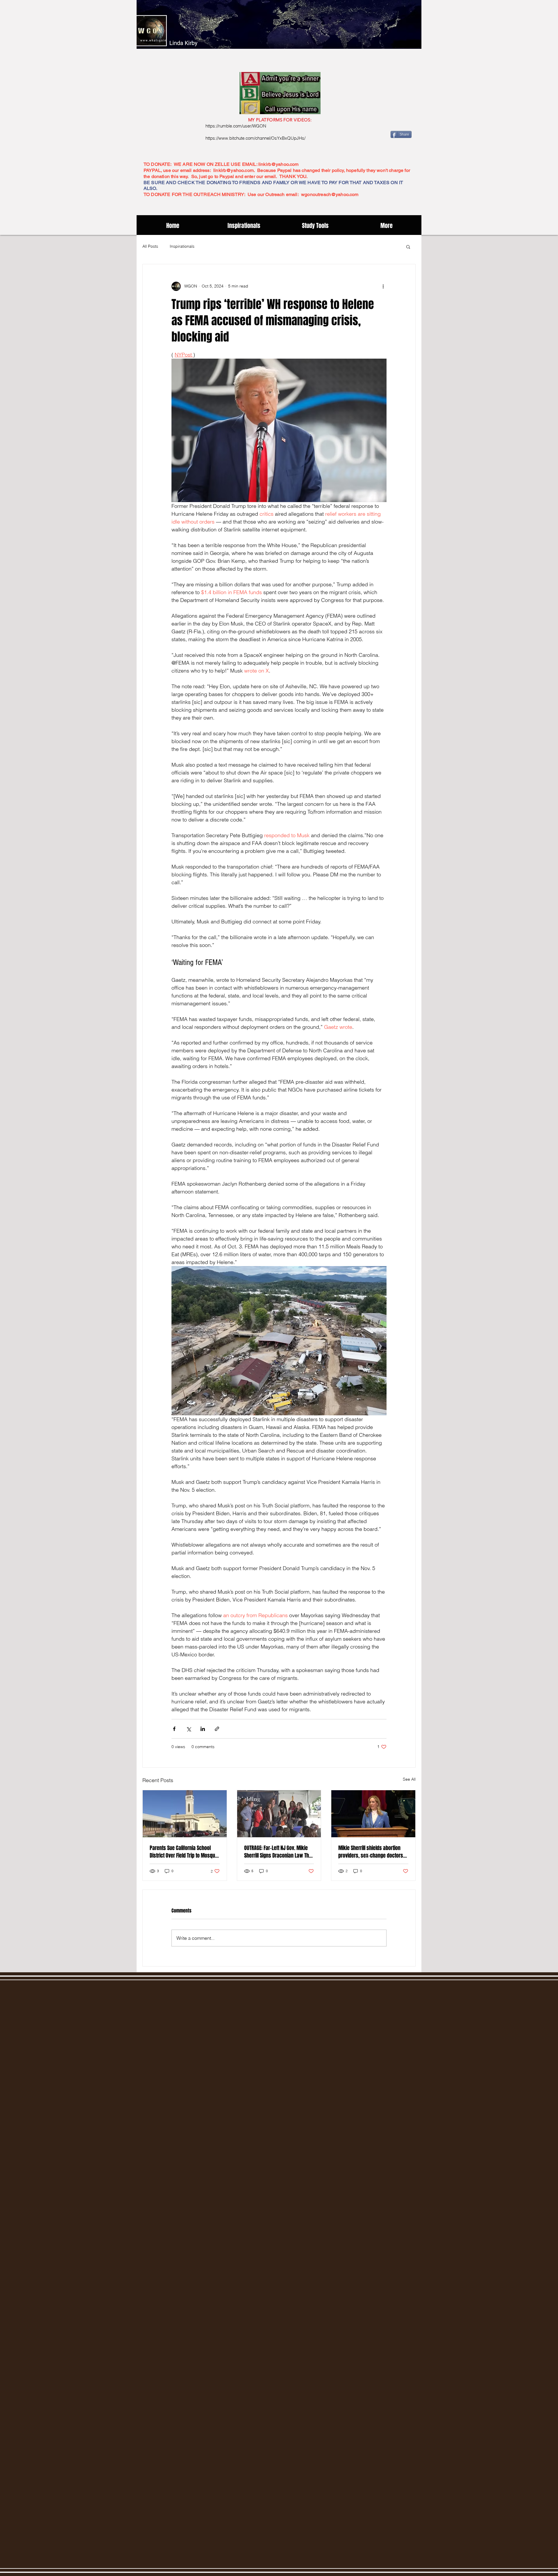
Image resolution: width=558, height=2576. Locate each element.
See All (409, 1779)
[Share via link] (217, 1729)
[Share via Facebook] (174, 1729)
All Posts (150, 246)
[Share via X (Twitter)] (188, 1729)
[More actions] (383, 286)
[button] (408, 247)
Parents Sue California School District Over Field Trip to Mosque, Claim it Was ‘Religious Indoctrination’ (184, 1852)
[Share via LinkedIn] (203, 1729)
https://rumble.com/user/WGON (236, 126)
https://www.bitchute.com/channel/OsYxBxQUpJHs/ (255, 138)
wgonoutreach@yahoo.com (330, 194)
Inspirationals (182, 246)
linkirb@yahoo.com (279, 164)
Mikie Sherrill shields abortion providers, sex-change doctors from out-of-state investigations (372, 1852)
